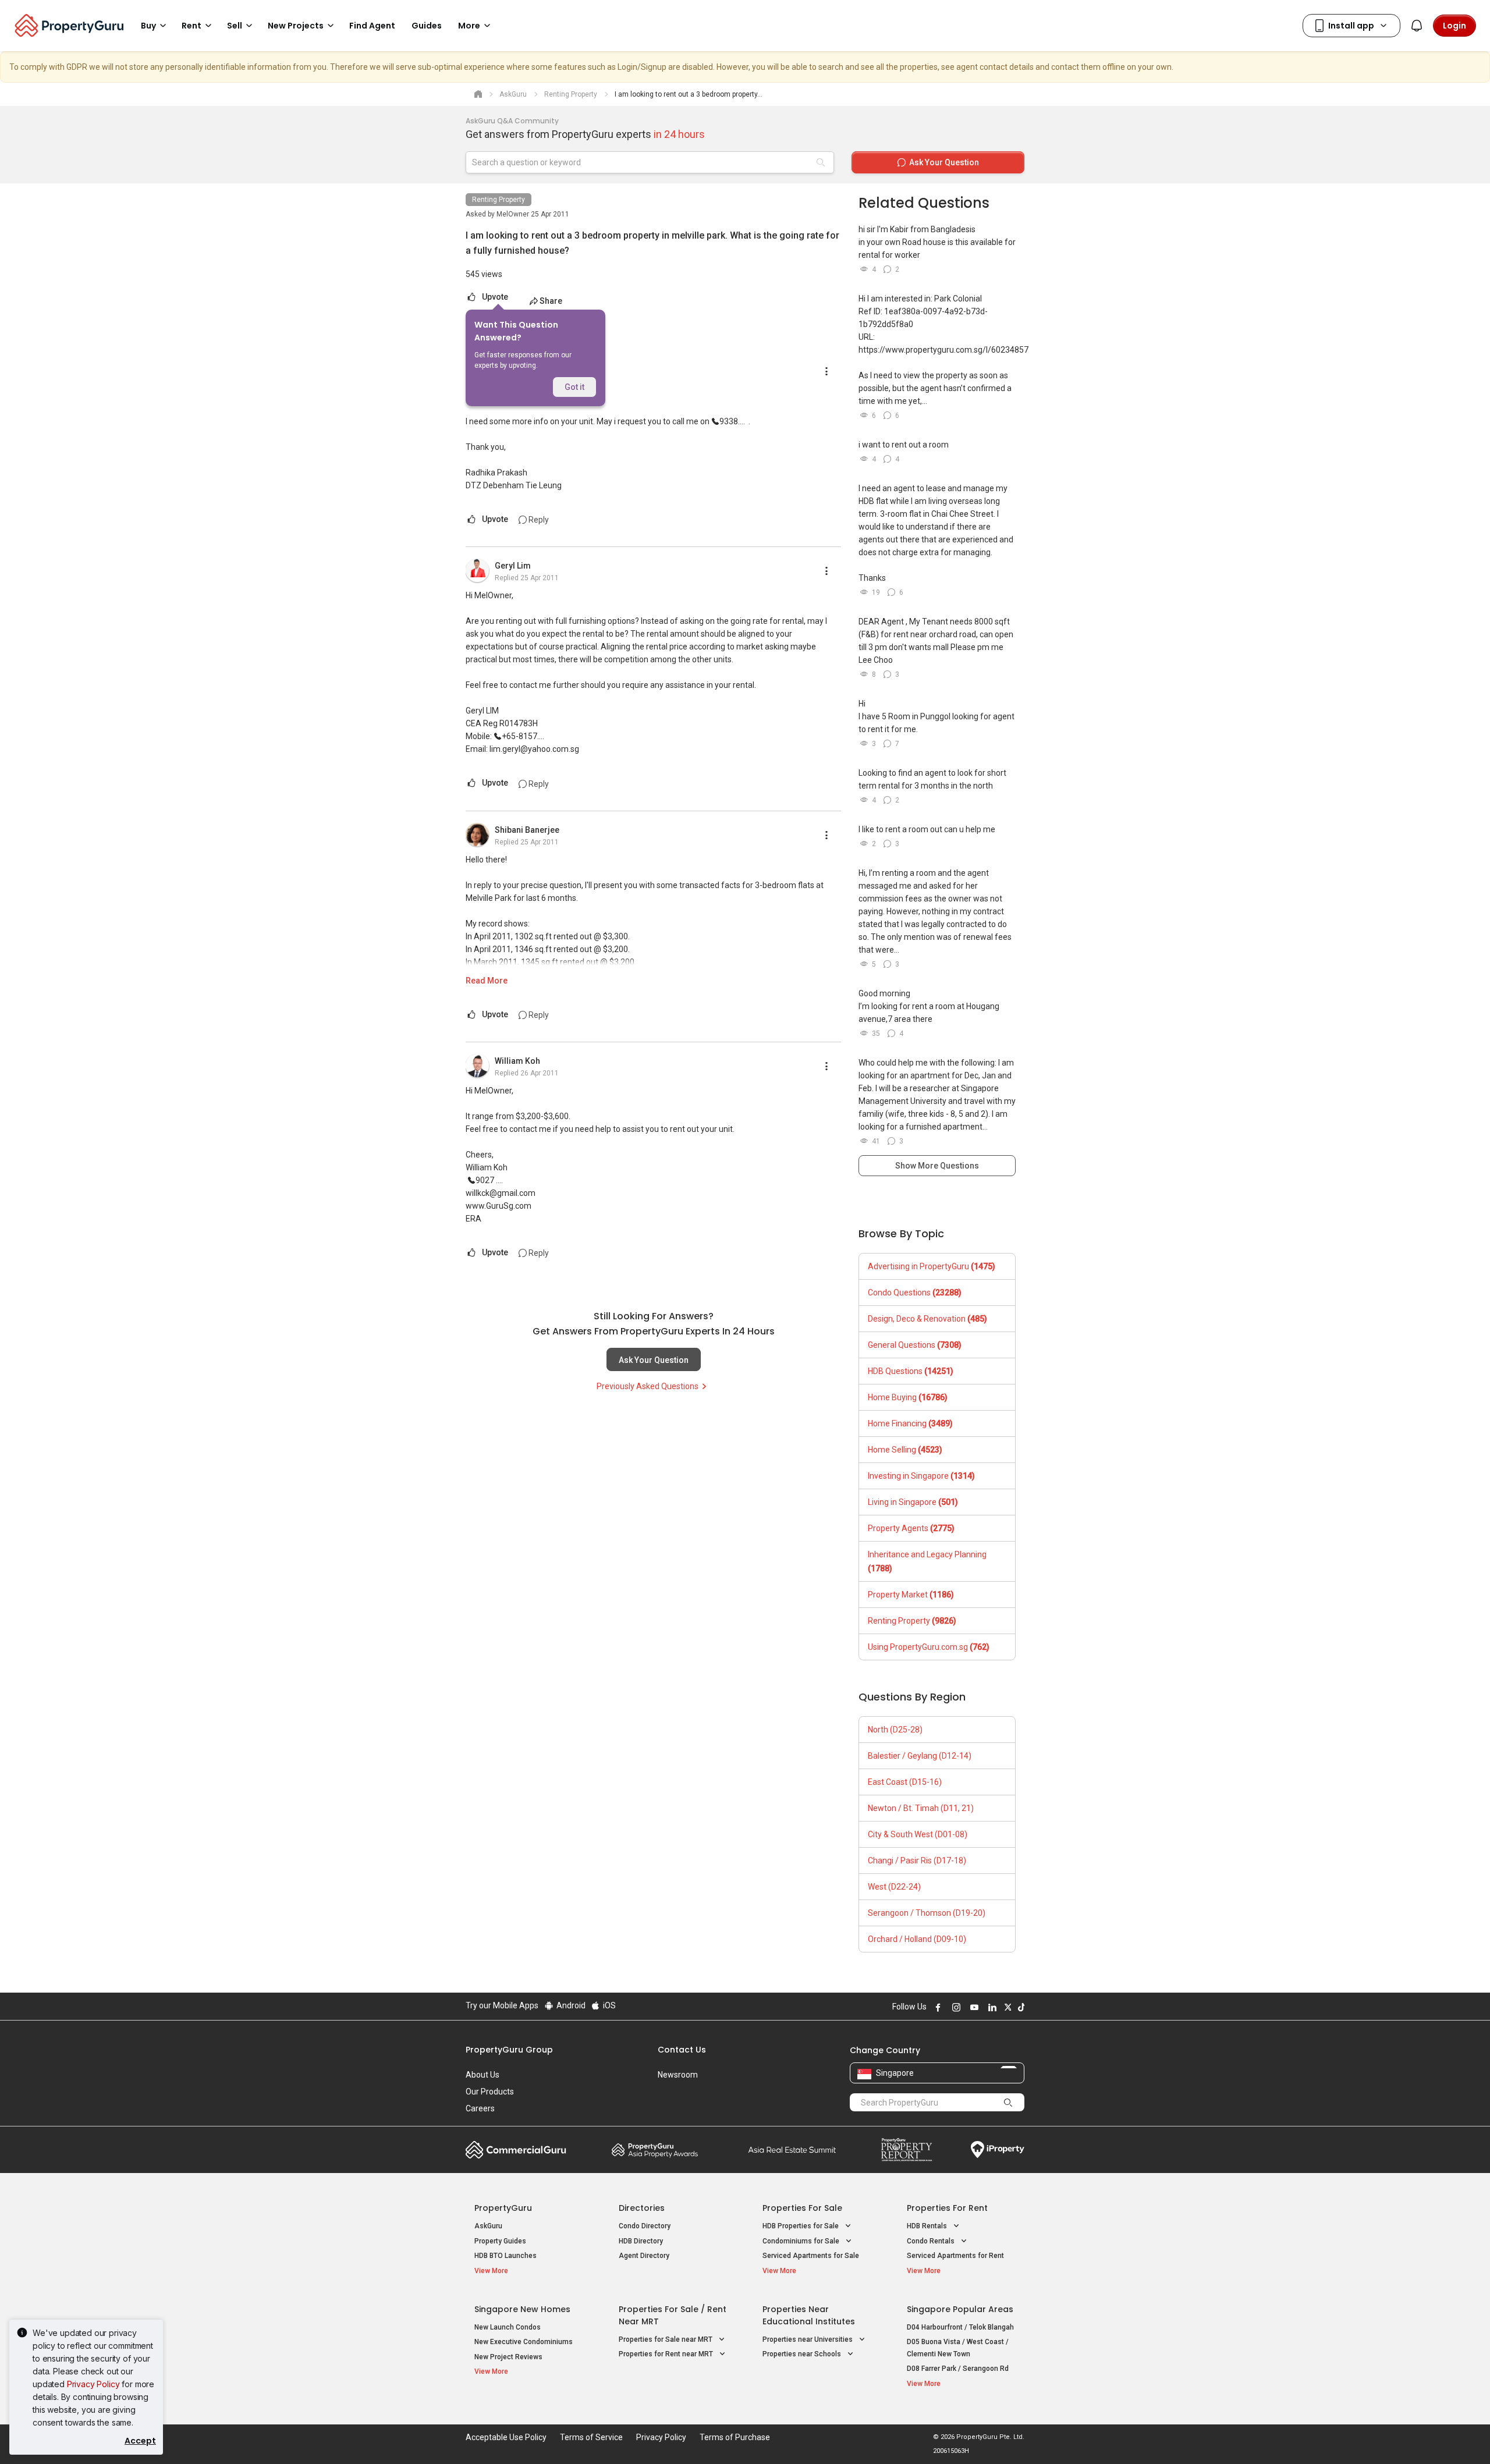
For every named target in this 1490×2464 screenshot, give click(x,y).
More (469, 26)
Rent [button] (191, 26)
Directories (642, 2208)
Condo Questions (915, 1293)
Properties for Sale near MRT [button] (666, 2339)
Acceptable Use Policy (506, 2437)
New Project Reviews (508, 2357)
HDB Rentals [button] (928, 2226)
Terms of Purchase (735, 2437)
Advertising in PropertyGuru (932, 1266)
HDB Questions (911, 1371)
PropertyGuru (503, 2208)
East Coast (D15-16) (905, 1782)
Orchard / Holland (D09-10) (917, 1939)
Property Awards (655, 2150)
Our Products (490, 2092)
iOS (609, 2005)
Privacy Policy (93, 2384)
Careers (480, 2108)
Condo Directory (645, 2226)
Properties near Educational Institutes (809, 2315)
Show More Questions (937, 1166)
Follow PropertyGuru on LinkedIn (991, 2007)
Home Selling (905, 1450)
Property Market (911, 1595)
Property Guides (500, 2241)
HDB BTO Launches (505, 2256)
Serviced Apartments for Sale (811, 2256)
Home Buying (908, 1397)
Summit (792, 2150)
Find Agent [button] (372, 26)
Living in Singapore (913, 1502)
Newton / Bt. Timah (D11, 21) (921, 1808)
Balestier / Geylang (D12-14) (920, 1756)
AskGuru (488, 2226)
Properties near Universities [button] (808, 2339)
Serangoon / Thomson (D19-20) (927, 1913)
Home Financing (910, 1423)
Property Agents (911, 1528)
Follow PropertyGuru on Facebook (936, 2007)
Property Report (907, 2150)
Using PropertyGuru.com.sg (929, 1647)
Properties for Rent (947, 2208)
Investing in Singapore (921, 1476)
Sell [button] (235, 26)
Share (551, 301)
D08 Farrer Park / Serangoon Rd (958, 2369)
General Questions (915, 1345)
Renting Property (499, 200)
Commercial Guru (516, 2150)
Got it (574, 387)
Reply (538, 520)
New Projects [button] (296, 26)
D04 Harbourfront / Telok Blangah (960, 2327)
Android (570, 2005)
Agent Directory (644, 2256)
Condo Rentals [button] (932, 2241)
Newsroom (678, 2075)
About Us (483, 2075)
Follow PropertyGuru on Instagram (955, 2007)
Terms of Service (591, 2437)
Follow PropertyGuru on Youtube (973, 2007)
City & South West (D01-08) (918, 1834)
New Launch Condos (508, 2327)
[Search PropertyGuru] (1008, 2102)
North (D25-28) (895, 1730)
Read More (487, 981)
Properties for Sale (802, 2208)
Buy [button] (148, 26)
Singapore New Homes (522, 2309)
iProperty (998, 2150)
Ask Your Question (654, 1360)
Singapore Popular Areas (960, 2309)
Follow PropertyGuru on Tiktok (1020, 2007)
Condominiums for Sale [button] (802, 2241)
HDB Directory (641, 2241)
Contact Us (682, 2050)
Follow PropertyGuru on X (1006, 2007)
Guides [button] (427, 26)
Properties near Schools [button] (803, 2354)
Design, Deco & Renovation (927, 1319)
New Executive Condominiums (524, 2342)
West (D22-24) (894, 1887)
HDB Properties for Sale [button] (801, 2226)
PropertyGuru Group (509, 2050)
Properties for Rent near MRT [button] (667, 2354)
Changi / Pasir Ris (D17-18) (917, 1861)
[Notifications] (1417, 26)
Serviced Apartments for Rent (955, 2256)
